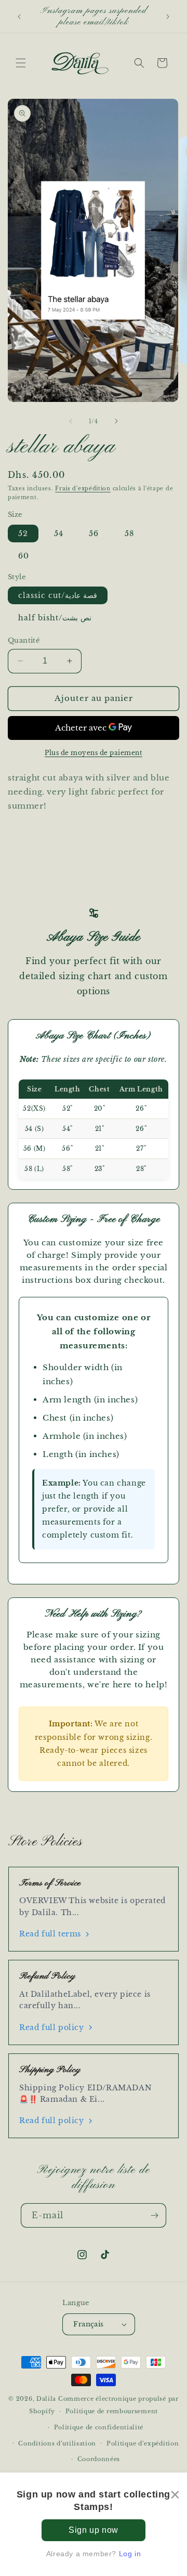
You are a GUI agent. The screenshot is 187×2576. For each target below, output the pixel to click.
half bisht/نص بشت (55, 618)
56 (94, 534)
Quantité (24, 640)
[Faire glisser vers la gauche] (71, 421)
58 (129, 534)
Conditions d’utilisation (57, 2443)
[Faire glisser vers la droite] (116, 421)
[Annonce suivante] (168, 17)
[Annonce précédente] (19, 17)
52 (23, 534)
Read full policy (52, 2027)
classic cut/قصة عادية (58, 595)
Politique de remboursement (112, 2411)
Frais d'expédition (83, 489)
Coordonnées (99, 2459)
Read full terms (50, 1934)
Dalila (46, 2399)
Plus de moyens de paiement (94, 753)
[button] (21, 63)
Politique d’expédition (143, 2443)
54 (59, 534)
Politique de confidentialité (99, 2427)
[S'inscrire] (154, 2215)
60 (24, 556)
